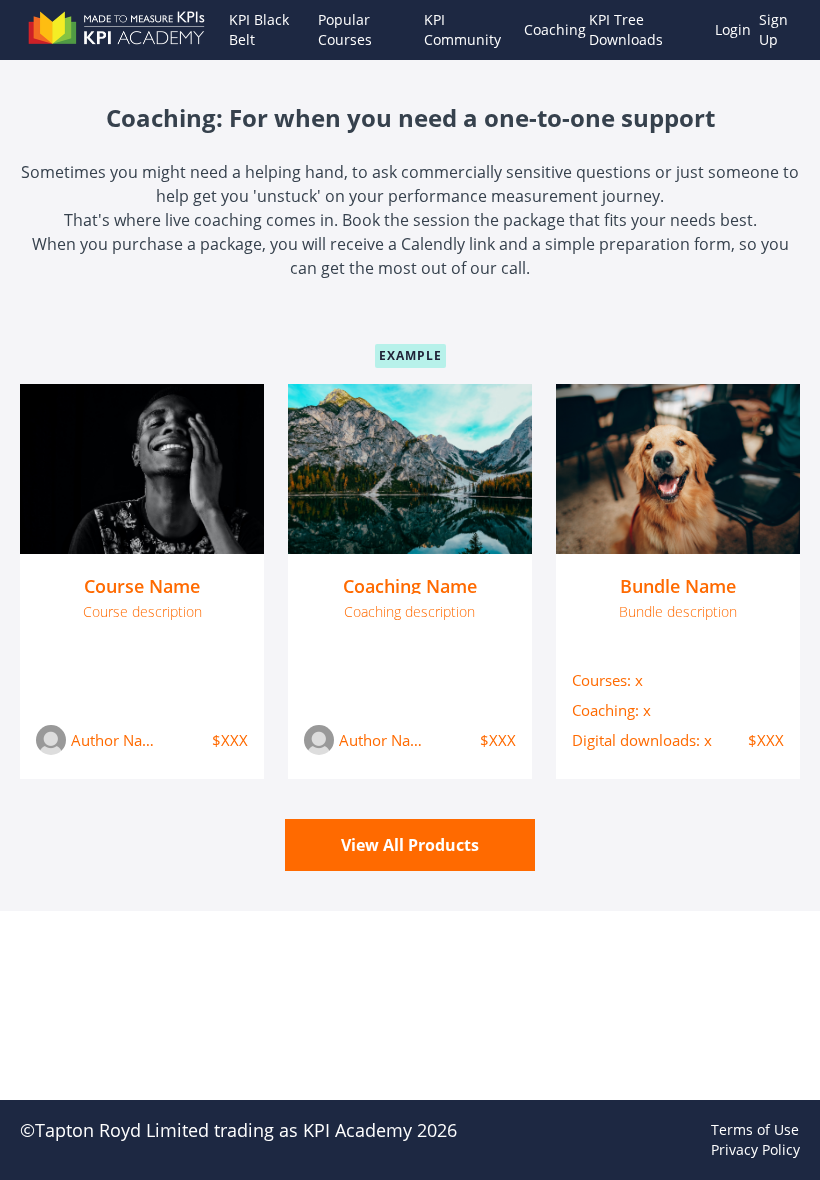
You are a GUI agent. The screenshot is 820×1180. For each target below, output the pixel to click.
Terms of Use (755, 1129)
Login (729, 29)
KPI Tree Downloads (626, 29)
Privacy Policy (755, 1149)
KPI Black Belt (259, 29)
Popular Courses (345, 29)
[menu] (507, 30)
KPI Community (462, 29)
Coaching (549, 29)
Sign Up (773, 29)
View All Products (410, 845)
